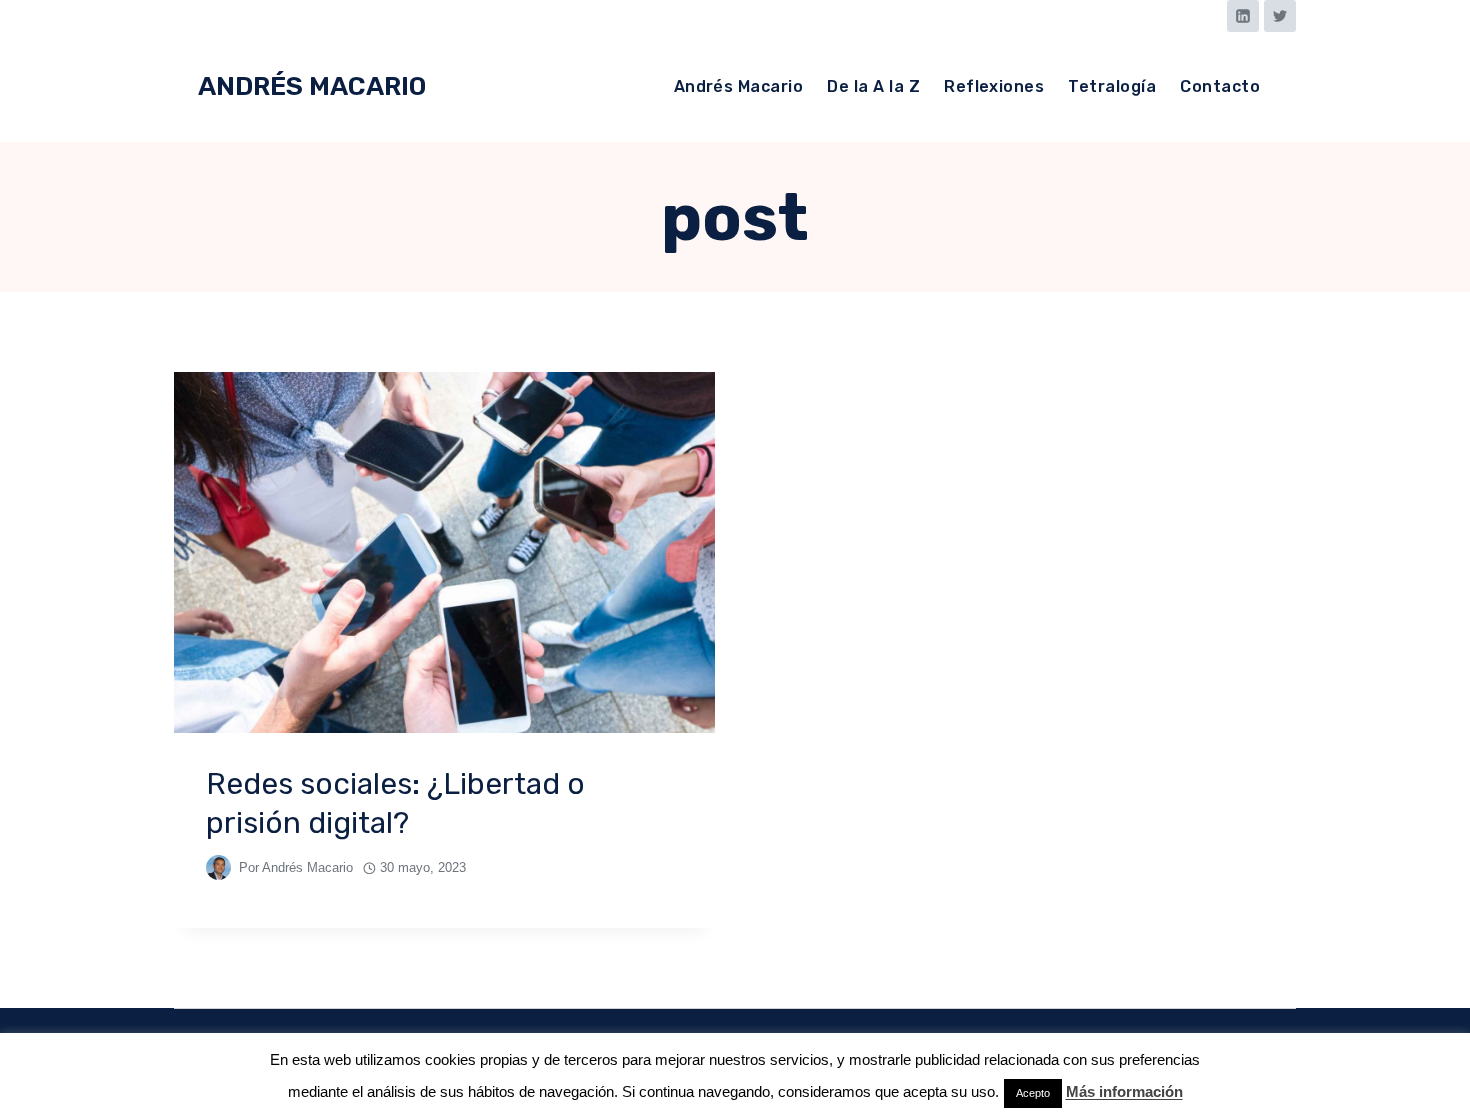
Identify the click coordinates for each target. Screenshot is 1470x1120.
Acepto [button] (1033, 1093)
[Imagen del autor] (218, 867)
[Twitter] (1280, 16)
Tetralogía (1112, 86)
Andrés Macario (739, 86)
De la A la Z (873, 86)
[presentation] (444, 552)
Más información (1124, 1091)
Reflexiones (994, 86)
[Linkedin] (1243, 16)
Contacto (1220, 86)
